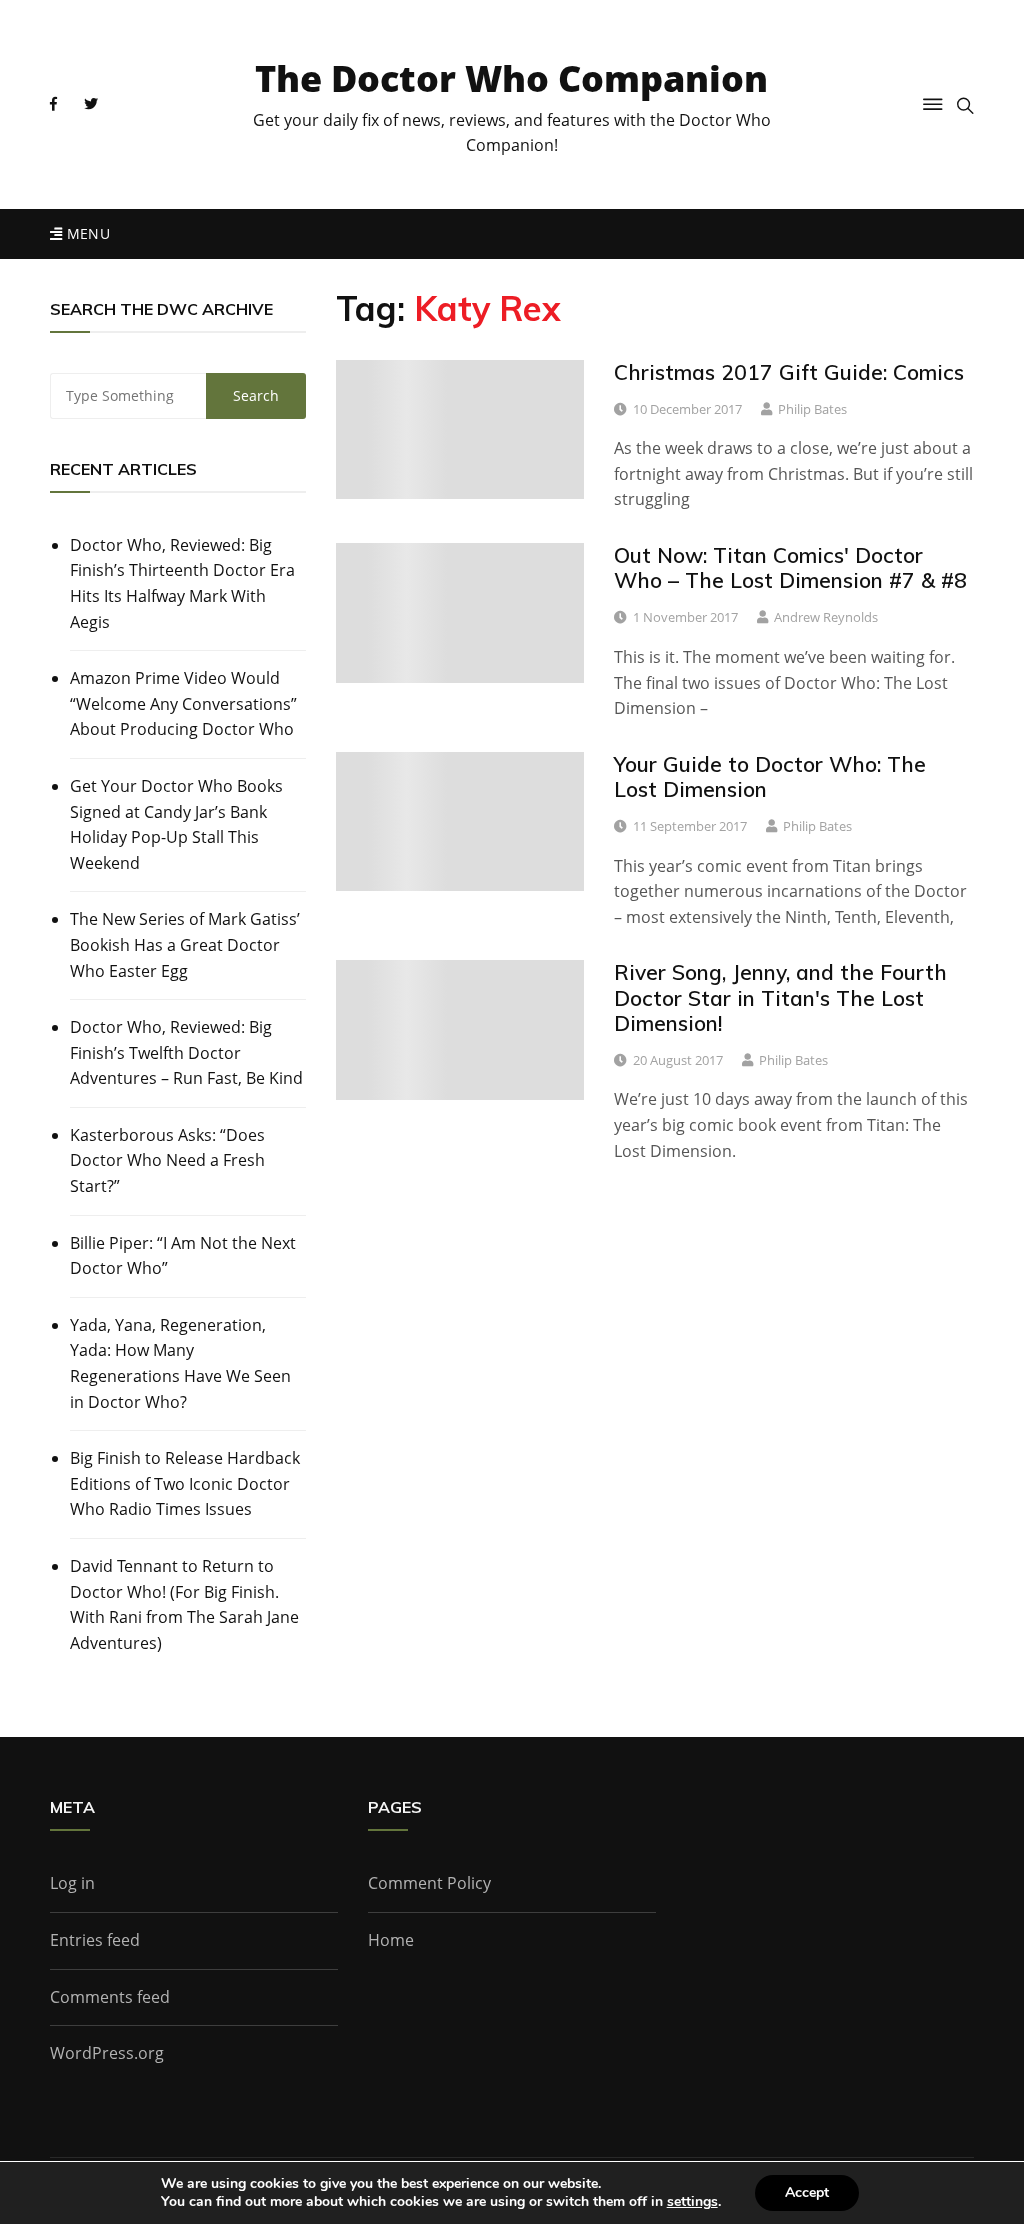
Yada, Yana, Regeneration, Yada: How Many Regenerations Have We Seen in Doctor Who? (180, 1363)
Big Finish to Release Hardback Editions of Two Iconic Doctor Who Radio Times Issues (185, 1483)
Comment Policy (429, 1883)
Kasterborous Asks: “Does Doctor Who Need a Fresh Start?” (167, 1160)
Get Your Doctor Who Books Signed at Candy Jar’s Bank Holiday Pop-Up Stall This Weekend (176, 824)
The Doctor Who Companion (511, 78)
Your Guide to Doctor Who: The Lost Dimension (770, 776)
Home (391, 1940)
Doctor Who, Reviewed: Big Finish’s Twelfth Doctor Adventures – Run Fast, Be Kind (186, 1052)
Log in (72, 1883)
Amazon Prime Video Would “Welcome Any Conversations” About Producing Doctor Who (183, 703)
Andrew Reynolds (826, 617)
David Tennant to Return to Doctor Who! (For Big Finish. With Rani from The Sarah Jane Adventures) (184, 1604)
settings (692, 2202)
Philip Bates (812, 409)
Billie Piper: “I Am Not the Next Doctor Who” (183, 1256)
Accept (807, 2192)
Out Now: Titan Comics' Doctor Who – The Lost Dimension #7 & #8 (790, 567)
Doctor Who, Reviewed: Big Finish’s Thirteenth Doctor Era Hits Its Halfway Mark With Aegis (182, 583)
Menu (86, 233)
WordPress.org (107, 2053)
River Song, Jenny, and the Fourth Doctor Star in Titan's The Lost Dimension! (780, 997)
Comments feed (110, 1997)
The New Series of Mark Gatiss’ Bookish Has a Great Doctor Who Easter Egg (185, 944)
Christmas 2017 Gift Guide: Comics (789, 372)
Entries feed (95, 1940)
